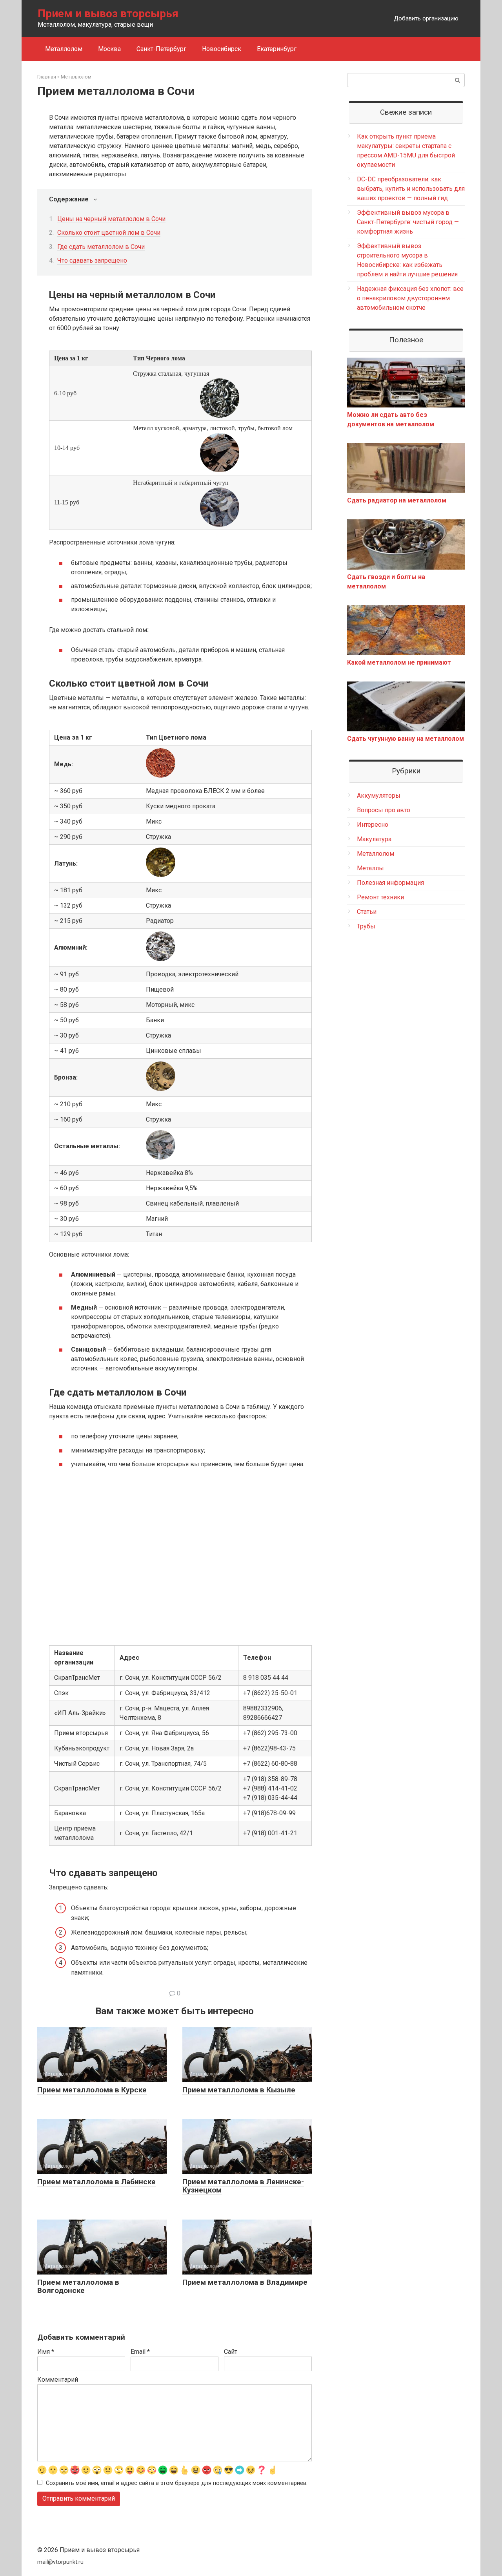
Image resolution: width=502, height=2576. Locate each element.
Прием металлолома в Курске (92, 2090)
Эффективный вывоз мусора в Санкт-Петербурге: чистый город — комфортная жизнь (408, 222)
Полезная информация (390, 883)
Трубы (366, 926)
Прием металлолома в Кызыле (239, 2090)
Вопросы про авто (384, 810)
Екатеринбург (277, 49)
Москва (109, 49)
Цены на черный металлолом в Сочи (111, 219)
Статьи (367, 912)
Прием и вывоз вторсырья (108, 14)
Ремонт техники (380, 897)
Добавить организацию (426, 18)
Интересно (373, 825)
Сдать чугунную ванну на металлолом (406, 739)
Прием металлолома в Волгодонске (78, 2286)
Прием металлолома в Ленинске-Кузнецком (243, 2186)
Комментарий (58, 2380)
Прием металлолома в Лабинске (96, 2182)
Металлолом (64, 49)
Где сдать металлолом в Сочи (101, 247)
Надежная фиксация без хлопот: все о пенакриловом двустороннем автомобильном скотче (410, 298)
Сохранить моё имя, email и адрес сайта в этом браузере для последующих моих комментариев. (177, 2483)
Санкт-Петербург (161, 49)
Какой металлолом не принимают (399, 662)
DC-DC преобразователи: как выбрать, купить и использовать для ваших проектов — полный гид (411, 189)
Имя (46, 2352)
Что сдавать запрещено (92, 260)
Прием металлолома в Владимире (245, 2282)
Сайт (231, 2352)
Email (140, 2352)
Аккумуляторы (379, 796)
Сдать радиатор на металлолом (397, 500)
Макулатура (374, 839)
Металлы (370, 868)
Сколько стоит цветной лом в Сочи (109, 233)
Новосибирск (222, 49)
